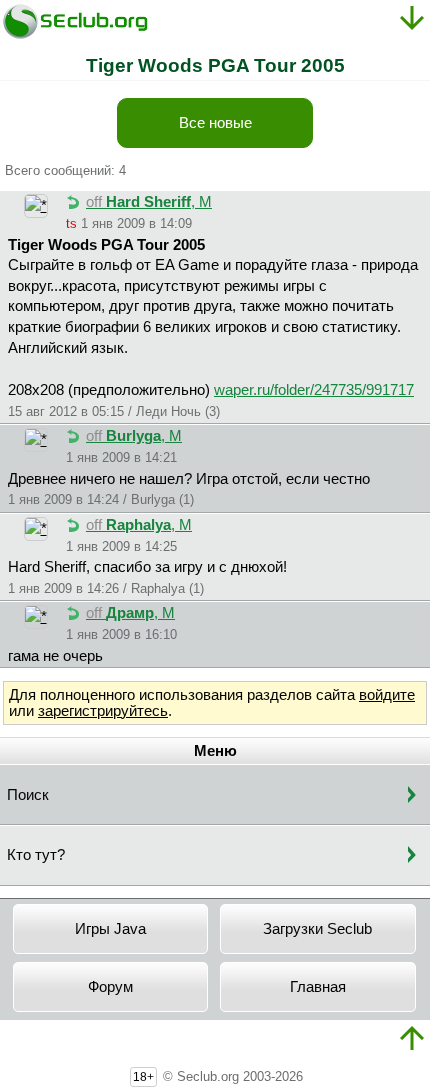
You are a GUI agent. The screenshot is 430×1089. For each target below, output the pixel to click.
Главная (318, 987)
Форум (110, 987)
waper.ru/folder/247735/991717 (314, 390)
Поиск (28, 795)
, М (149, 202)
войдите (387, 695)
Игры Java (110, 929)
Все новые (215, 123)
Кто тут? (36, 855)
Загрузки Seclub (317, 929)
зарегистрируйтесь (103, 711)
